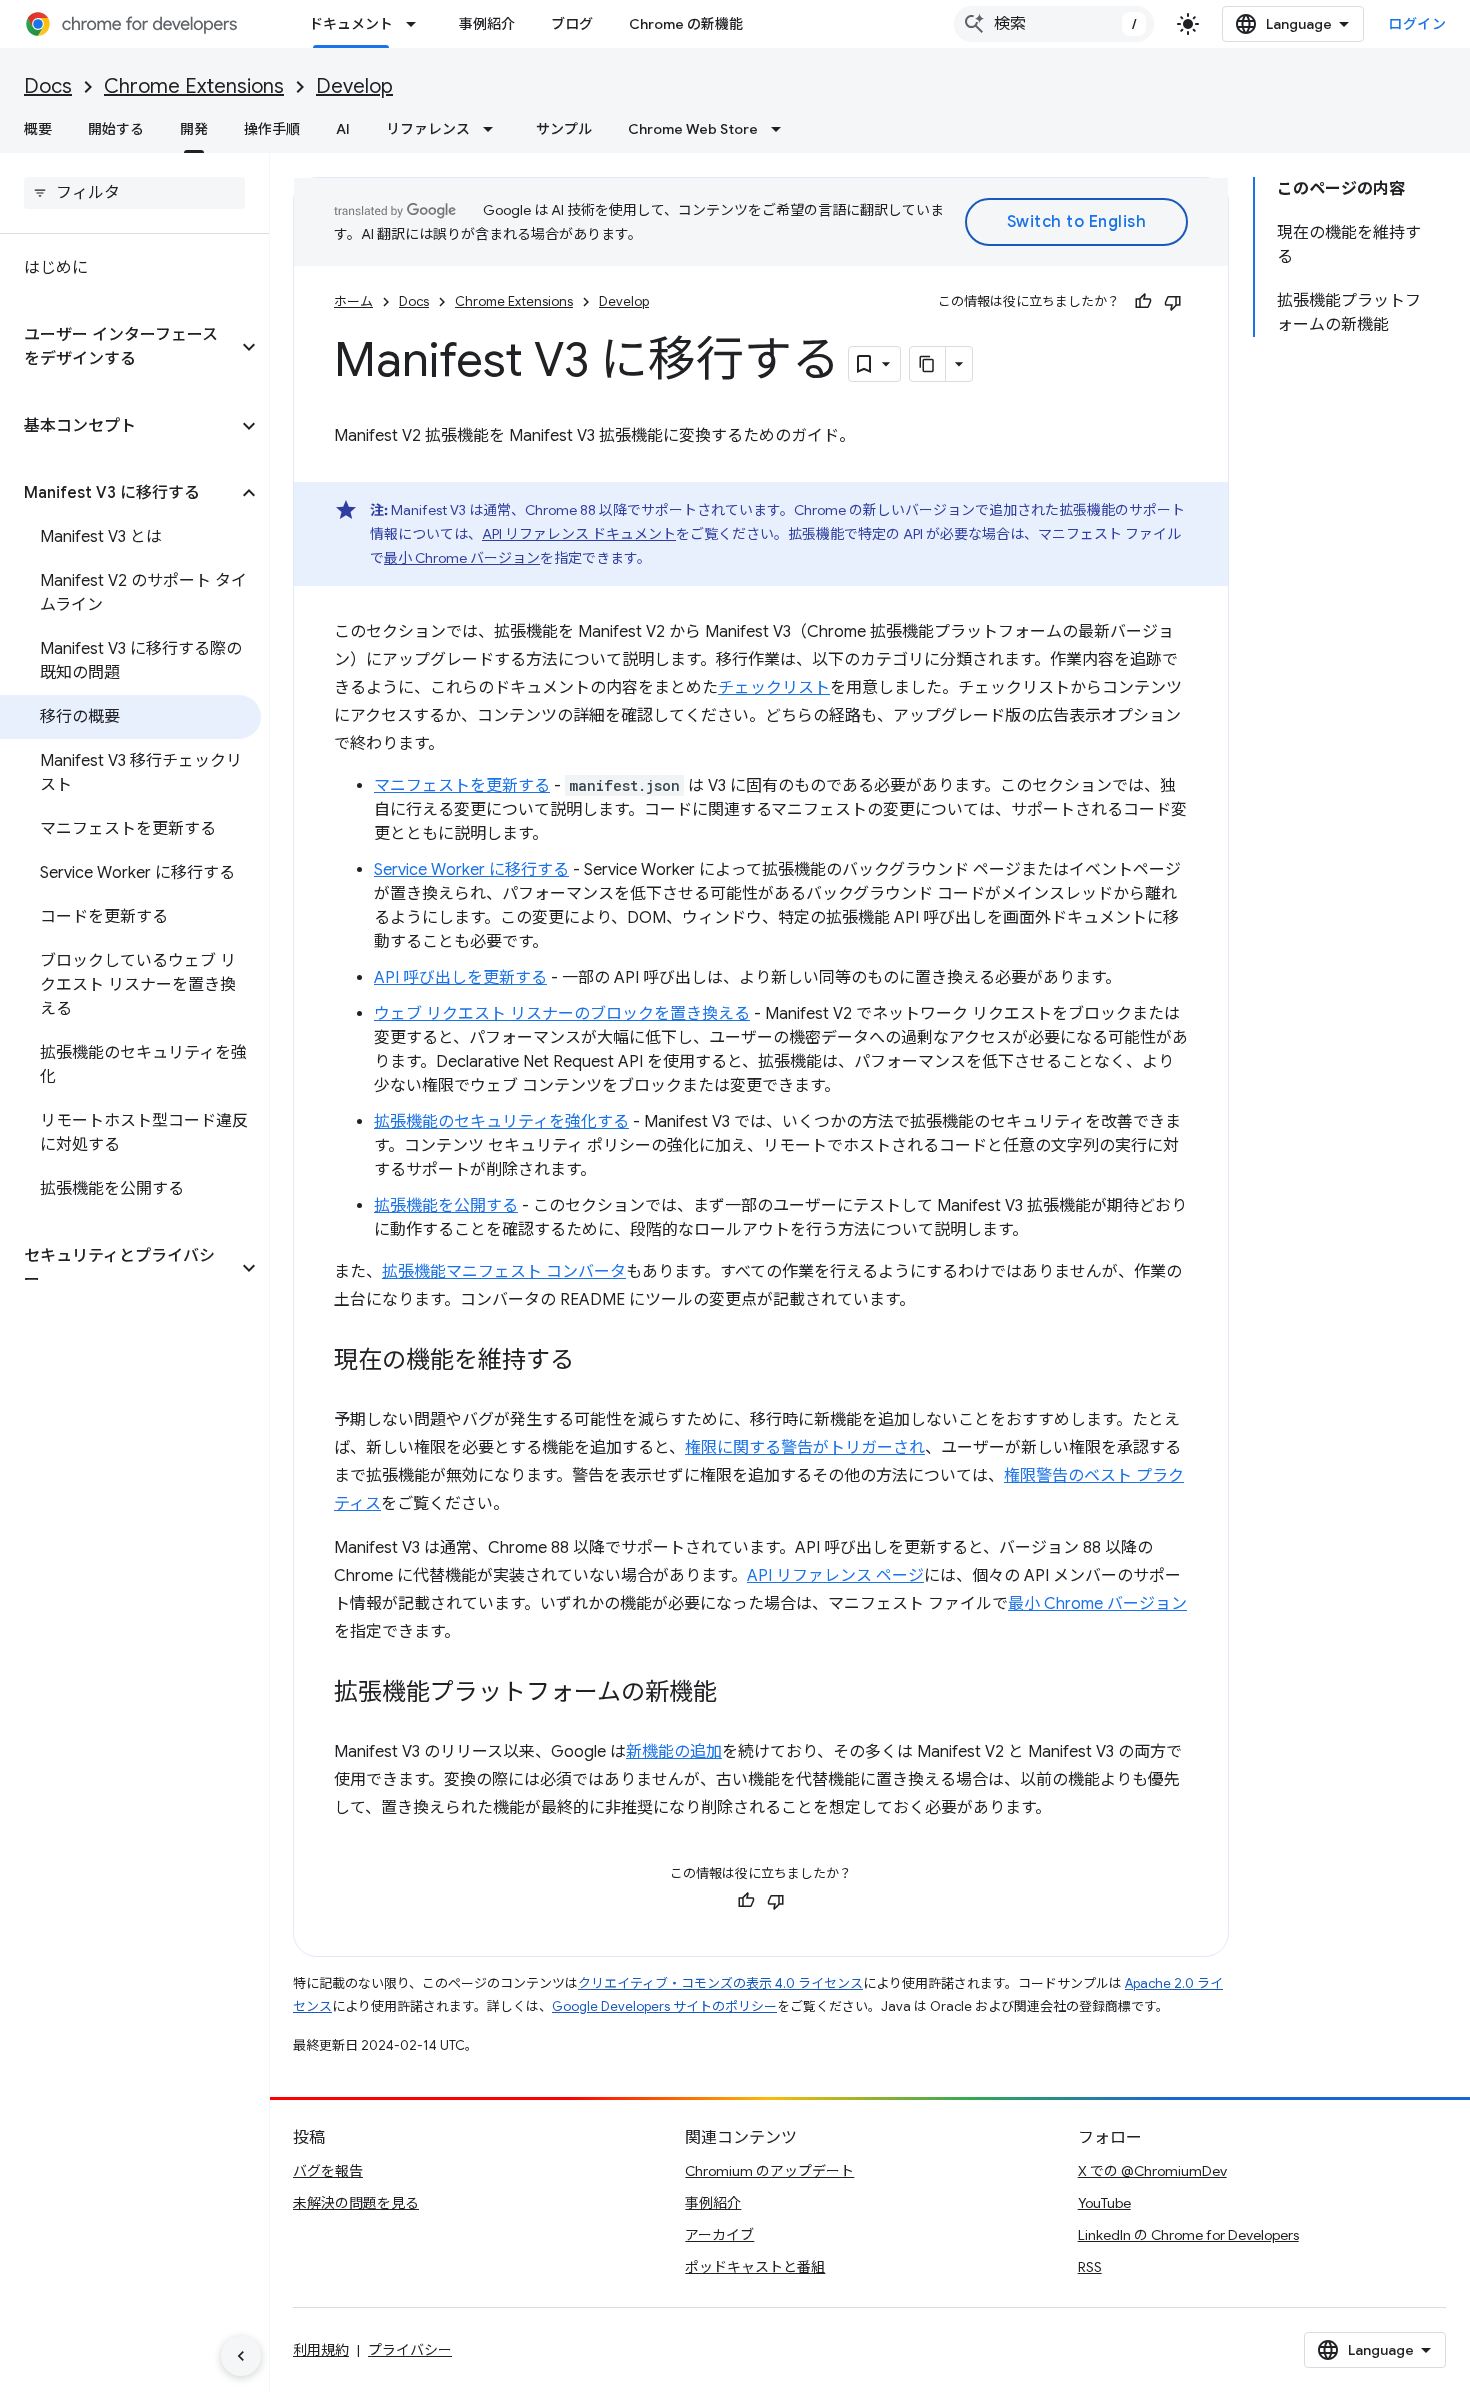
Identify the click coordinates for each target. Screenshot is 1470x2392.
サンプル (564, 129)
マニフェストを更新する (462, 786)
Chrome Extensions (194, 86)
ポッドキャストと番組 (755, 2267)
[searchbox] (134, 193)
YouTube (1104, 2203)
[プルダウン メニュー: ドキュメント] (417, 24)
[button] (118, 347)
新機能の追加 (674, 1752)
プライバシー (410, 2350)
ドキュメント (351, 24)
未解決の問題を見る (356, 2203)
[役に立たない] (1173, 302)
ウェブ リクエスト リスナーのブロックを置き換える (562, 1014)
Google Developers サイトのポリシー (664, 2006)
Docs (48, 86)
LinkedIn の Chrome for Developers (1188, 2235)
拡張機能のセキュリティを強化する (501, 1122)
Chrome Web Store (693, 129)
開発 (194, 129)
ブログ (572, 24)
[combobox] (1054, 24)
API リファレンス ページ (835, 1576)
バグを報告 (328, 2171)
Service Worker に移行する (471, 870)
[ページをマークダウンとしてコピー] (928, 364)
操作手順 (272, 129)
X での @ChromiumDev (1152, 2171)
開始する (116, 129)
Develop (354, 86)
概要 (38, 129)
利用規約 (321, 2350)
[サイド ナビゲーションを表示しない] (241, 2356)
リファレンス (428, 129)
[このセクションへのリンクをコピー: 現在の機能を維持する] (594, 1362)
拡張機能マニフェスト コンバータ (504, 1272)
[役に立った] (1143, 302)
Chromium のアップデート (769, 2171)
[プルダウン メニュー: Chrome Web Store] (782, 129)
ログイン (1417, 24)
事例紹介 (487, 24)
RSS (1090, 2267)
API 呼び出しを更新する (460, 978)
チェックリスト (774, 688)
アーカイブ (719, 2235)
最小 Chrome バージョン (462, 558)
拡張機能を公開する (446, 1206)
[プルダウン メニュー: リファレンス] (494, 129)
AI (343, 129)
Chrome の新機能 (686, 24)
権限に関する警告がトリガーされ (805, 1448)
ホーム (353, 301)
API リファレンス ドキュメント (579, 534)
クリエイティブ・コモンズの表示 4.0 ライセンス (720, 1983)
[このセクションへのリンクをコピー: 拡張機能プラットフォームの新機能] (737, 1694)
